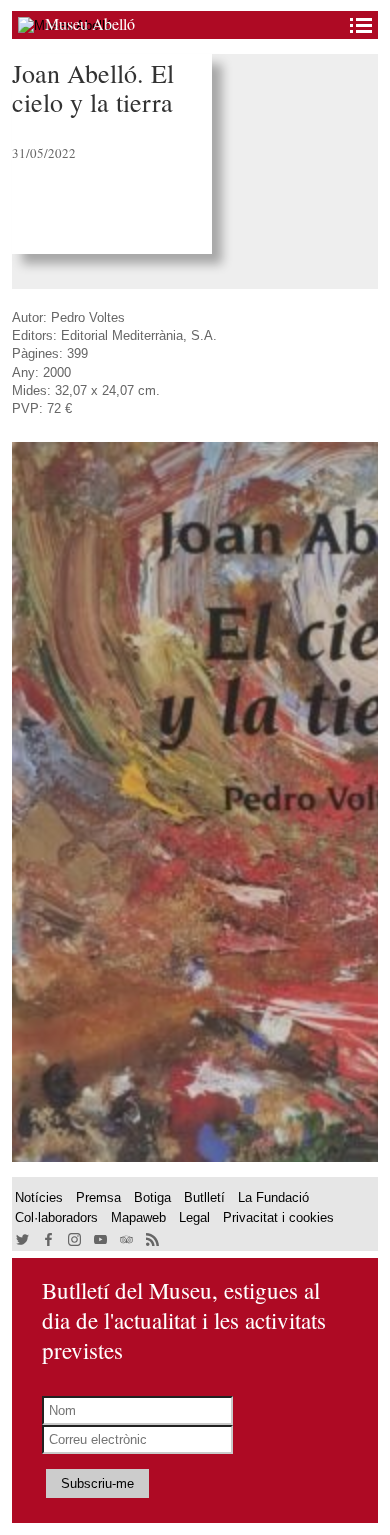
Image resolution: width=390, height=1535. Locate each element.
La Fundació (273, 1197)
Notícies (39, 1197)
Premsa (98, 1197)
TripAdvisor (127, 1241)
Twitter (23, 1241)
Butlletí (204, 1197)
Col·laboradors (56, 1217)
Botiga (152, 1197)
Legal (194, 1217)
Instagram (75, 1241)
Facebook (49, 1241)
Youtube (101, 1241)
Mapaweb (138, 1217)
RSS (153, 1241)
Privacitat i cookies (278, 1217)
